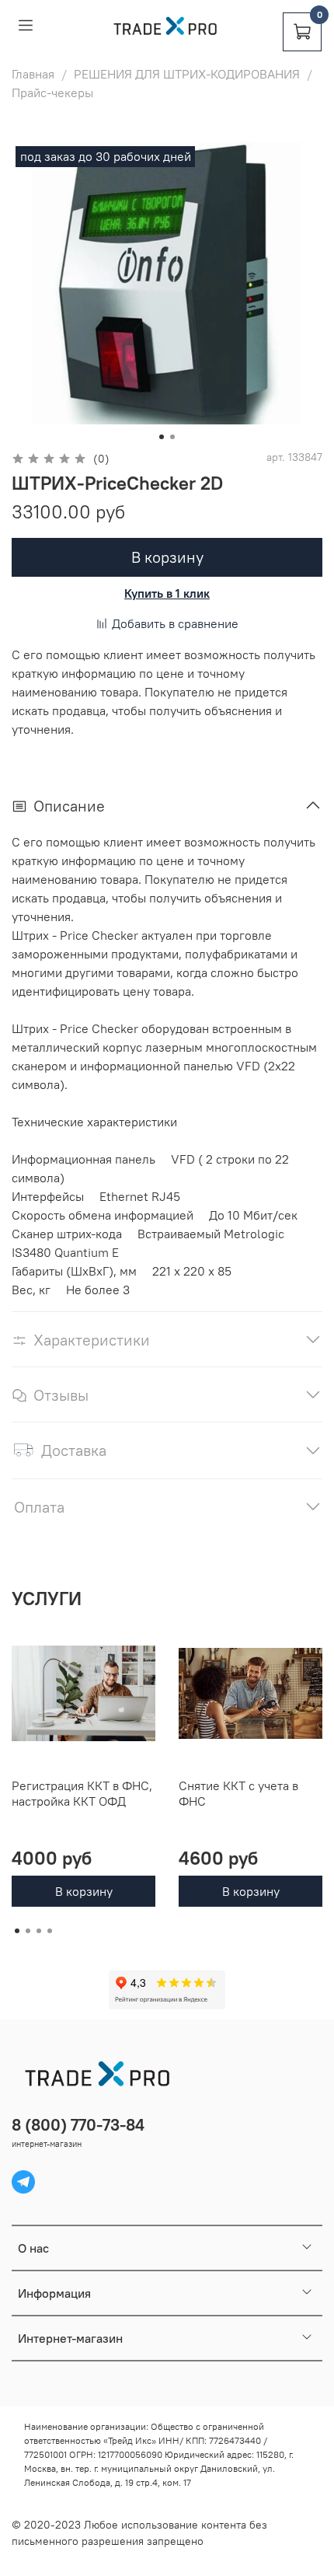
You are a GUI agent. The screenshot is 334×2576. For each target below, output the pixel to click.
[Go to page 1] (17, 1931)
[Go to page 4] (50, 1931)
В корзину (84, 1891)
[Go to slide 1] (162, 437)
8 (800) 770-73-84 (78, 2125)
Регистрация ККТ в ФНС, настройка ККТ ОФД (82, 1793)
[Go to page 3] (39, 1931)
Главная (33, 74)
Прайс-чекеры (52, 92)
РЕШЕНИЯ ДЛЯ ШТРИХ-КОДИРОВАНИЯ (187, 74)
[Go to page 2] (28, 1931)
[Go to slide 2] (172, 437)
